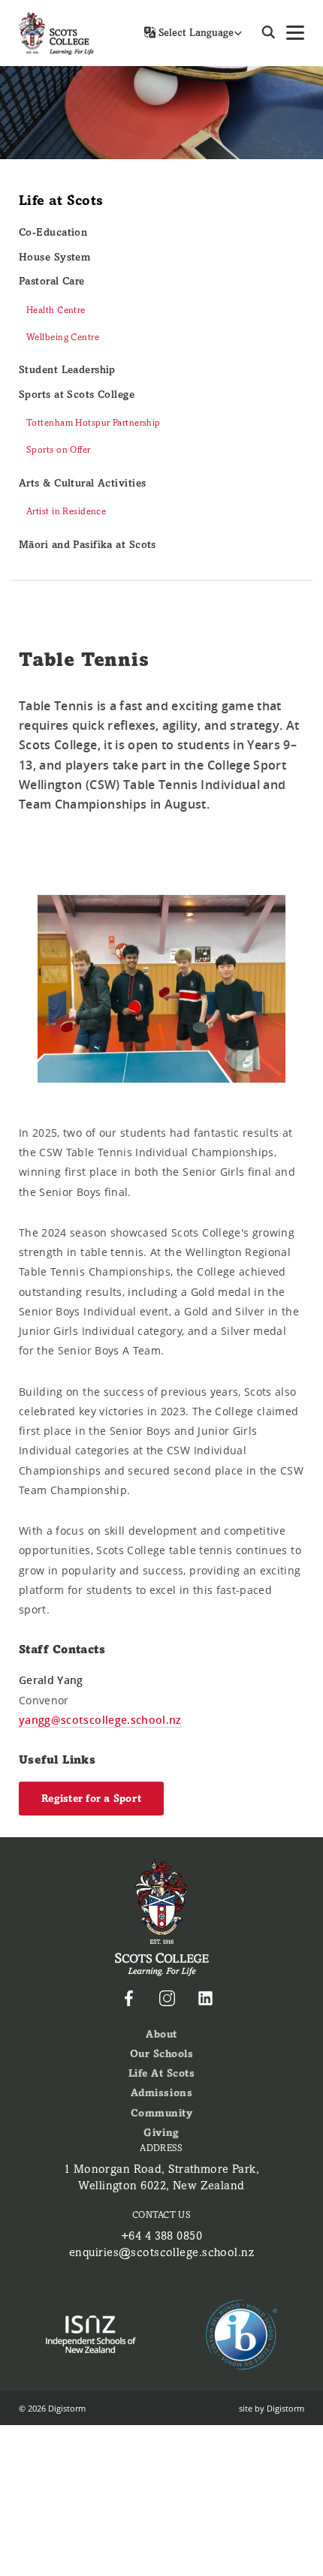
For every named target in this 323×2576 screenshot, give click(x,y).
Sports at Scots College (77, 395)
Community (162, 2113)
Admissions (161, 2093)
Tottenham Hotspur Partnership (94, 423)
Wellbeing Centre (63, 337)
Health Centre (56, 310)
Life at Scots (61, 200)
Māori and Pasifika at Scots (88, 545)
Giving (161, 2133)
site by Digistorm (272, 2408)
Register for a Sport (91, 1799)
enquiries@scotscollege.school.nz (161, 2252)
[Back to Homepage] (56, 33)
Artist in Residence (66, 511)
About (161, 2034)
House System (54, 257)
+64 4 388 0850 (161, 2236)
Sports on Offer (59, 450)
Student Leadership (67, 370)
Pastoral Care (52, 281)
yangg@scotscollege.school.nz (100, 1720)
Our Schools (162, 2054)
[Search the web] (269, 33)
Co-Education (53, 232)
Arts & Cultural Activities (82, 483)
